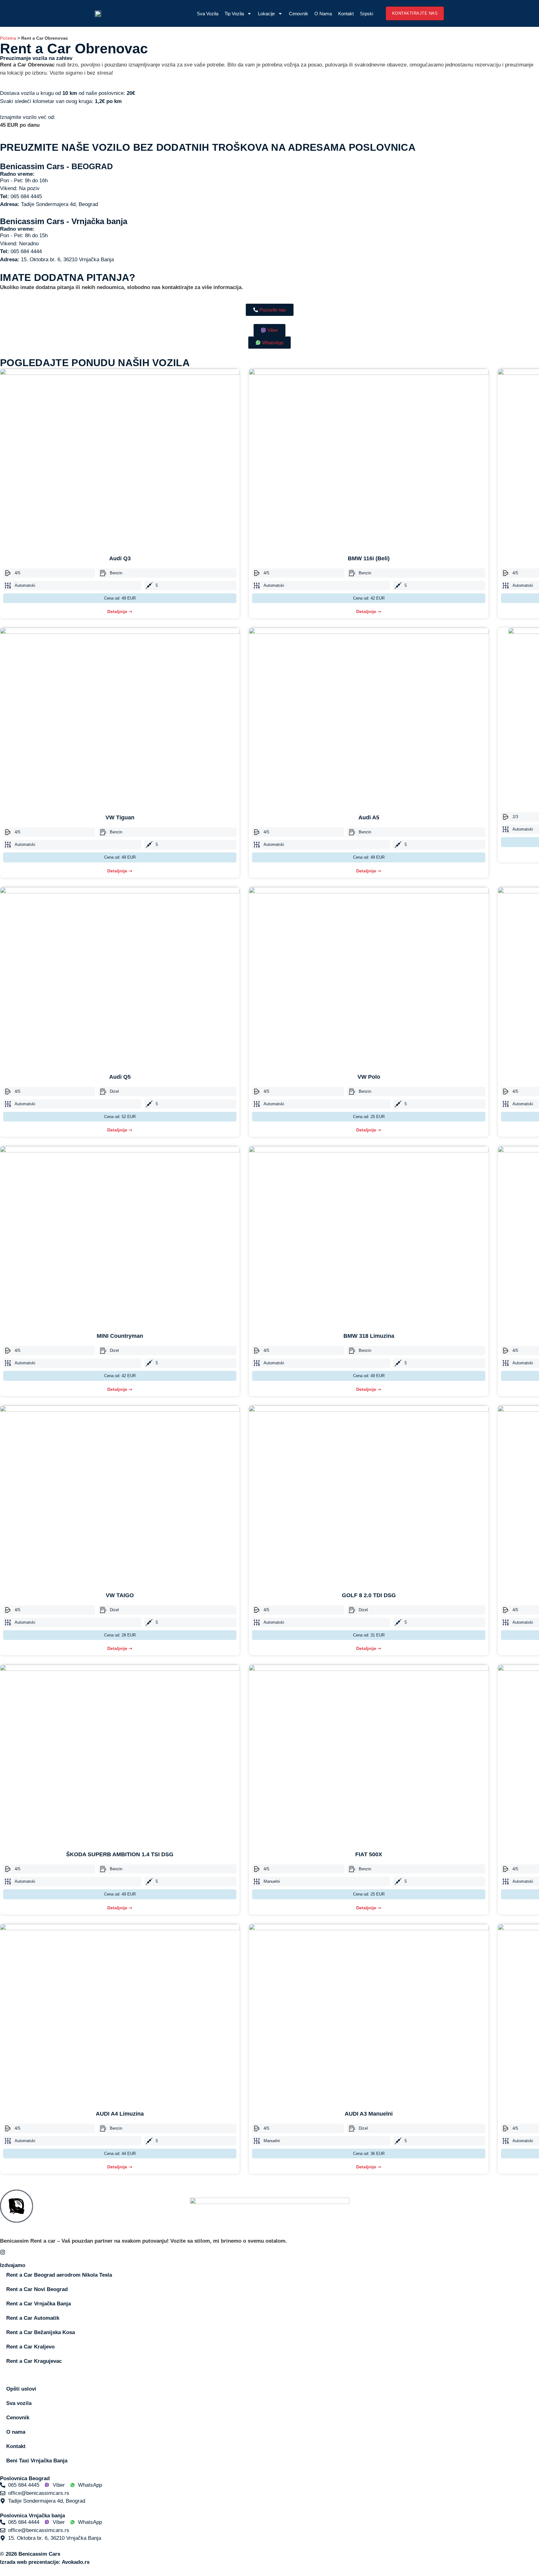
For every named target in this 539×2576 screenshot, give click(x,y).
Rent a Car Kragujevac (34, 2361)
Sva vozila (208, 14)
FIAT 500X (369, 1854)
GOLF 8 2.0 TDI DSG (369, 1595)
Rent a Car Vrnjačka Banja (39, 2304)
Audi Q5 (120, 1077)
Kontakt (346, 14)
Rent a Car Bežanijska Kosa (41, 2332)
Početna (8, 38)
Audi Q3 (120, 558)
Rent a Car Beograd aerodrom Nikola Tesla (59, 2275)
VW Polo (369, 1077)
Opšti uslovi (21, 2389)
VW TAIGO (120, 1595)
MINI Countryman (120, 1336)
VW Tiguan (120, 817)
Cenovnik (299, 14)
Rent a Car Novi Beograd (37, 2289)
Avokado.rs (76, 2562)
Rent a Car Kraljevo (30, 2347)
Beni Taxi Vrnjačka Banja (37, 2461)
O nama (323, 14)
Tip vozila (234, 14)
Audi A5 (369, 817)
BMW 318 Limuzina (369, 1336)
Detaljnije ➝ (120, 611)
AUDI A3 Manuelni (369, 2114)
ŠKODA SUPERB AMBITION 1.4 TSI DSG (120, 1854)
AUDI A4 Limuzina (120, 2114)
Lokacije (266, 14)
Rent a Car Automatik (33, 2318)
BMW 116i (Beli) (369, 558)
